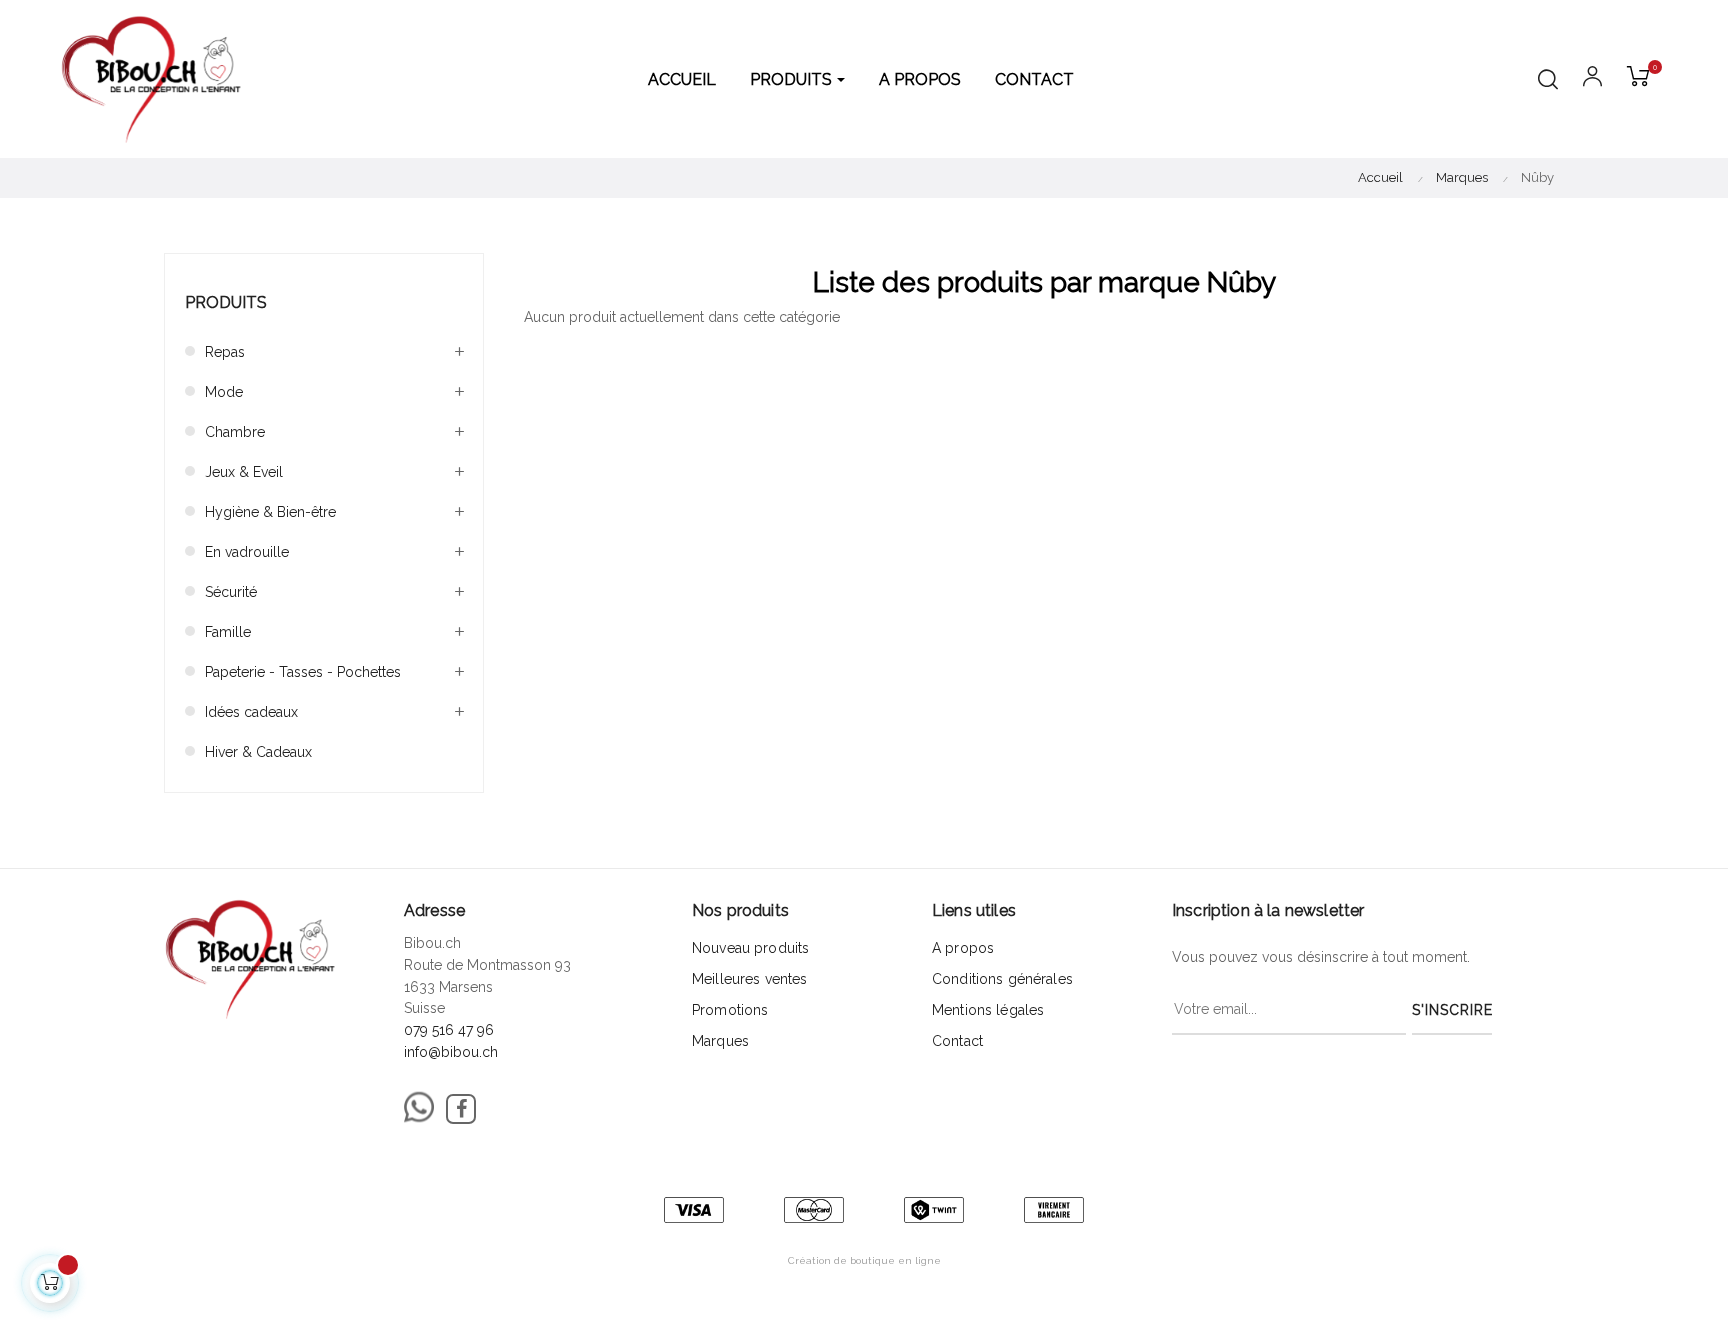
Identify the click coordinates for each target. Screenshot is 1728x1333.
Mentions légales (988, 1010)
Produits (226, 302)
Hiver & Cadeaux (258, 752)
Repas (225, 352)
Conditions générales (1002, 979)
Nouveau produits (750, 948)
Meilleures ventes (749, 979)
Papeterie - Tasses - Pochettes (303, 672)
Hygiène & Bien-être (270, 512)
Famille (228, 632)
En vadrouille (247, 552)
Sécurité (231, 592)
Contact (957, 1041)
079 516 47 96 (449, 1030)
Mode (224, 392)
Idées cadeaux (251, 712)
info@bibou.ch (451, 1052)
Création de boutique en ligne (864, 1260)
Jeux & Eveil (244, 472)
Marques (720, 1041)
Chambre (235, 432)
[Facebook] (461, 1109)
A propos (963, 948)
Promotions (730, 1010)
